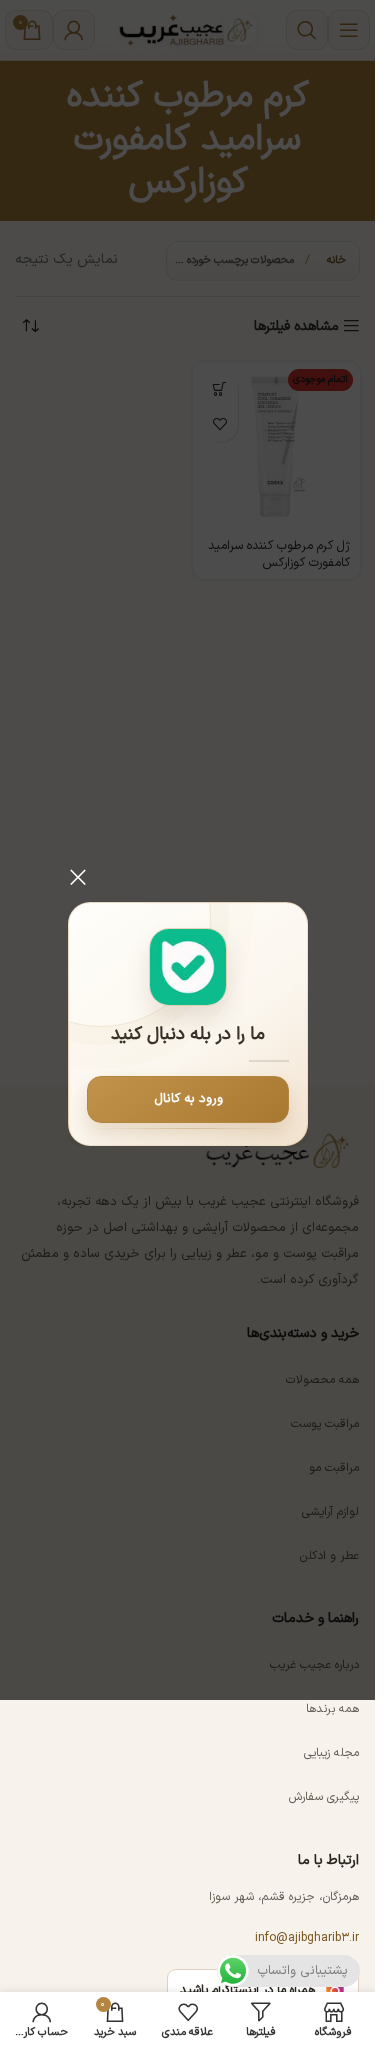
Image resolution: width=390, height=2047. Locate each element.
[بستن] (78, 877)
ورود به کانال (187, 1099)
